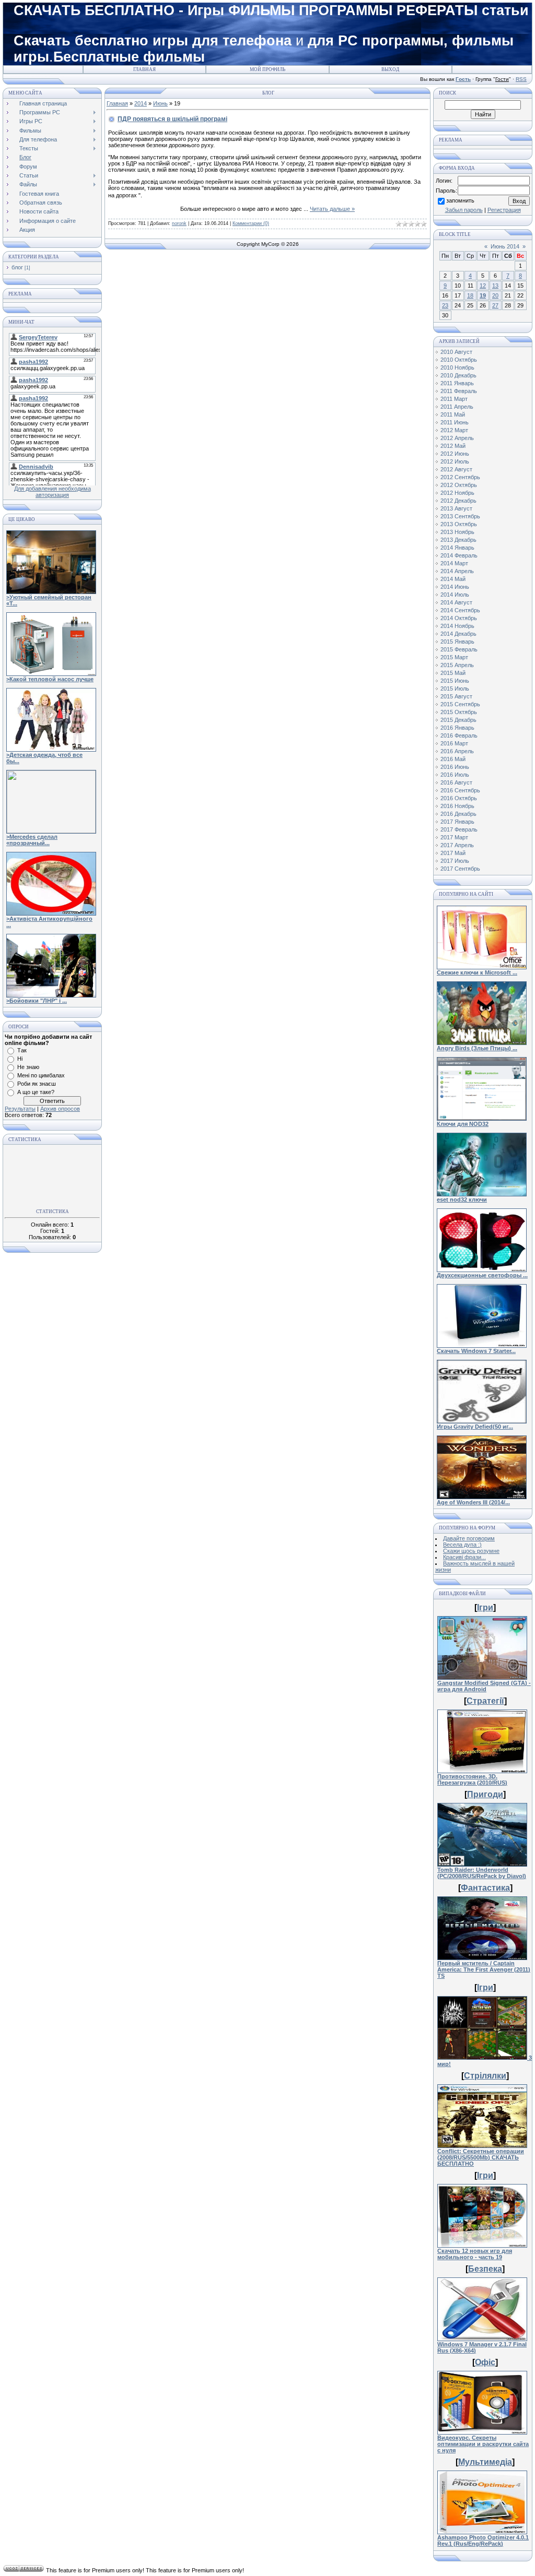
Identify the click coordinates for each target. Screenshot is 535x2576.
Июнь (160, 103)
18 (470, 295)
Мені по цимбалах (41, 1075)
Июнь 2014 (505, 246)
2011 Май (453, 414)
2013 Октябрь (459, 524)
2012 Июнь (455, 454)
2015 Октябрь (459, 712)
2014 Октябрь (459, 618)
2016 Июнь (455, 767)
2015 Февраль (459, 649)
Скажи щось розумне (471, 1551)
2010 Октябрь (459, 360)
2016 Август (456, 782)
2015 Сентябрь (460, 704)
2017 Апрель (457, 845)
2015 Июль (455, 688)
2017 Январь (457, 822)
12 (483, 286)
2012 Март (454, 430)
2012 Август (456, 469)
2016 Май (453, 759)
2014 (141, 103)
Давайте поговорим (469, 1538)
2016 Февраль (459, 735)
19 (483, 295)
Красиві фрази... (464, 1557)
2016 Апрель (457, 751)
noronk (179, 223)
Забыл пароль (464, 210)
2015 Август (456, 696)
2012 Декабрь (458, 501)
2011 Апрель (457, 407)
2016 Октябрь (459, 798)
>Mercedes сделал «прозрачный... (32, 840)
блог (17, 267)
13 (495, 286)
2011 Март (454, 399)
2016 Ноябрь (457, 806)
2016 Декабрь (458, 814)
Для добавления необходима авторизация (53, 492)
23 (445, 305)
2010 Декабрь (458, 375)
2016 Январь (457, 728)
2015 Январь (457, 642)
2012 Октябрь (459, 485)
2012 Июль (455, 461)
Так (22, 1050)
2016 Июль (455, 775)
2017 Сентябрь (460, 869)
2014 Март (454, 563)
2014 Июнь (455, 587)
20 (495, 295)
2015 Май (453, 673)
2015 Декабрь (458, 720)
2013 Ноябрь (457, 532)
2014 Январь (457, 548)
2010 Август (456, 352)
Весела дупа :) (462, 1545)
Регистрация (504, 210)
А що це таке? (36, 1092)
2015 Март (454, 657)
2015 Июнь (455, 681)
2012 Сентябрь (460, 477)
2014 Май (453, 579)
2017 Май (453, 853)
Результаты (20, 1109)
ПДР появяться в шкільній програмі (172, 119)
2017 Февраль (459, 829)
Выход (390, 69)
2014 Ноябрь (457, 626)
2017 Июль (455, 861)
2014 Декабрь (458, 634)
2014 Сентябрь (460, 610)
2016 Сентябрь (460, 790)
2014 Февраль (459, 555)
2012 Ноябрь (457, 493)
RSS (521, 79)
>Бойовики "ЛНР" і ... (37, 1001)
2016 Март (454, 743)
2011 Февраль (459, 391)
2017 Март (454, 837)
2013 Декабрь (458, 540)
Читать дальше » (332, 209)
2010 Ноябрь (457, 367)
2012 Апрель (457, 438)
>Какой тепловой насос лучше (50, 679)
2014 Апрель (457, 571)
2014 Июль (455, 595)
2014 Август (456, 602)
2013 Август (456, 508)
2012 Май (453, 446)
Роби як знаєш (37, 1084)
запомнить (460, 200)
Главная (144, 69)
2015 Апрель (457, 665)
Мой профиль (267, 69)
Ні (20, 1059)
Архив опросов (60, 1109)
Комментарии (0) (251, 223)
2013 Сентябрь (460, 516)
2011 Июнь (455, 422)
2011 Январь (457, 383)
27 (495, 305)
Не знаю (28, 1067)
